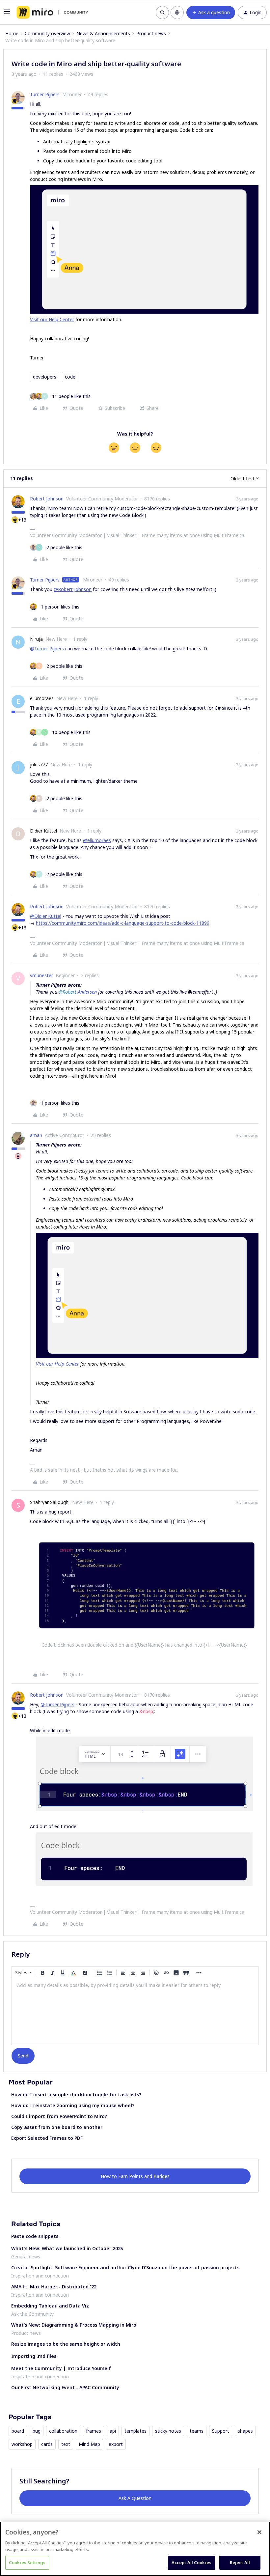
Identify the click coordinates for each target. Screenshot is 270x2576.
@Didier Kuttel (46, 916)
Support (221, 2431)
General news (26, 2257)
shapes (245, 2431)
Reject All (240, 2562)
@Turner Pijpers (47, 649)
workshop (22, 2444)
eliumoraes (42, 698)
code (70, 377)
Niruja (36, 639)
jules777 (39, 764)
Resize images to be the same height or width (66, 2344)
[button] (7, 14)
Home (12, 33)
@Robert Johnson (73, 589)
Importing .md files (34, 2356)
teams (197, 2431)
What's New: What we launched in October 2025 (67, 2248)
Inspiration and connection (40, 2276)
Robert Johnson (47, 499)
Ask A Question (135, 2498)
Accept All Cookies (191, 2562)
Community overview (47, 33)
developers (45, 377)
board (18, 2431)
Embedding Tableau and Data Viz (50, 2306)
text (66, 2444)
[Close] (259, 2532)
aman (36, 1135)
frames (94, 2431)
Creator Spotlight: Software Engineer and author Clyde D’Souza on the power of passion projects (125, 2267)
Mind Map (89, 2444)
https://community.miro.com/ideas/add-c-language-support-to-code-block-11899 (123, 923)
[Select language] (177, 13)
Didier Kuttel (43, 831)
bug (37, 2431)
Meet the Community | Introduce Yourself (61, 2368)
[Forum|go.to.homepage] (52, 13)
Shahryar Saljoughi (50, 1502)
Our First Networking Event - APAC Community (65, 2387)
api (113, 2431)
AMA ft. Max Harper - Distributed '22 (54, 2287)
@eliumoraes (97, 840)
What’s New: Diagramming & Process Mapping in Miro (74, 2325)
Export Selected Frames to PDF (47, 2138)
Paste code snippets (35, 2236)
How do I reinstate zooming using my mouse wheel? (73, 2105)
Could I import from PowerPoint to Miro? (59, 2116)
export (116, 2444)
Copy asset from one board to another (57, 2127)
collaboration (63, 2431)
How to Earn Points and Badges (135, 2176)
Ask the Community (32, 2314)
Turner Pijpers (45, 94)
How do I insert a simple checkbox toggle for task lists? (76, 2095)
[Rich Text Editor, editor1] (135, 2012)
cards (47, 2444)
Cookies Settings (27, 2562)
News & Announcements (103, 33)
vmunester (41, 975)
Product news (151, 33)
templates (135, 2431)
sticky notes (168, 2431)
